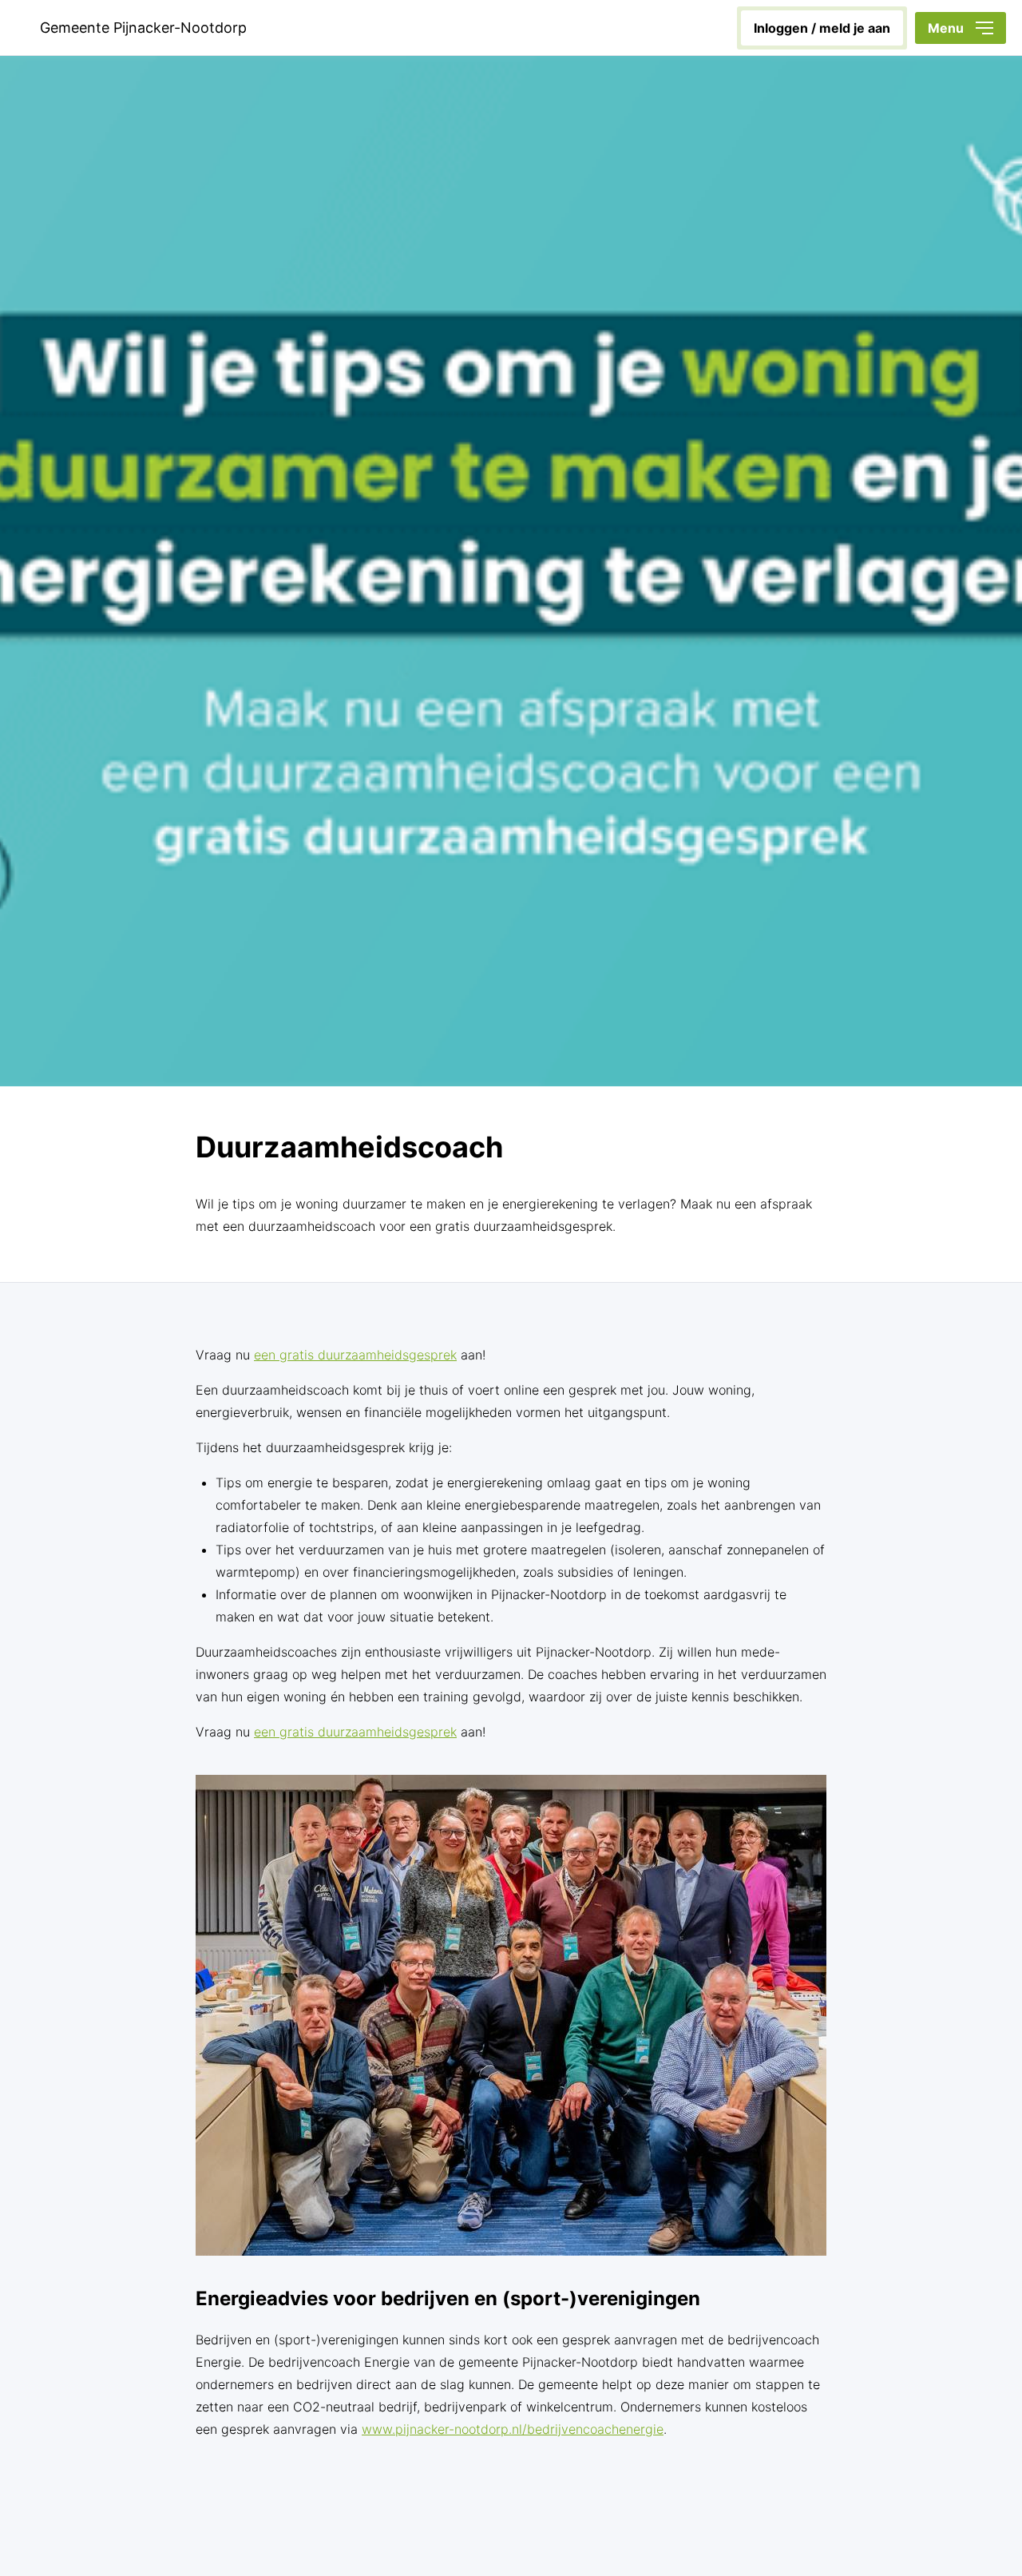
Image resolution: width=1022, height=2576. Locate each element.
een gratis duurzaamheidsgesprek (355, 1355)
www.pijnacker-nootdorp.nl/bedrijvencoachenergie (513, 2429)
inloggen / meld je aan (822, 28)
